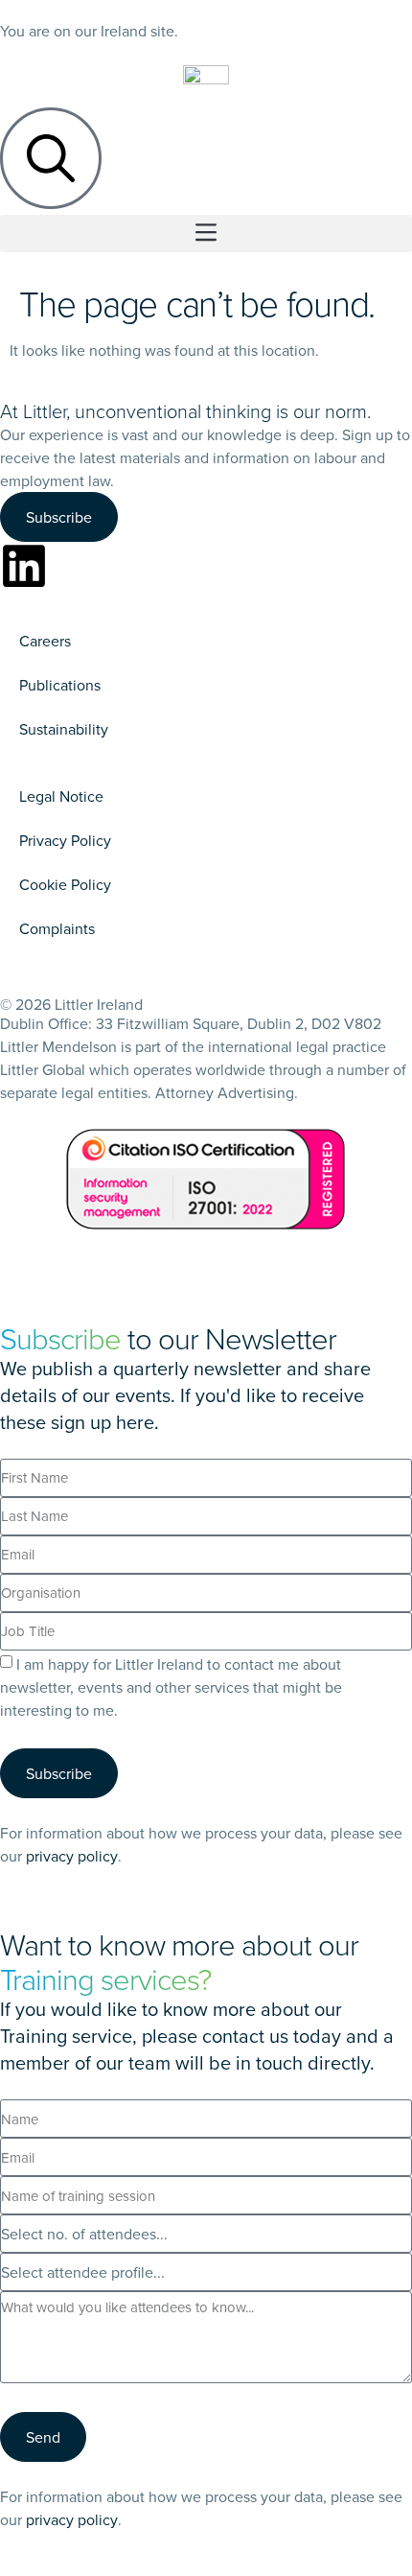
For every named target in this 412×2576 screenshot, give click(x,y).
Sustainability (64, 729)
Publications (60, 685)
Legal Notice (61, 796)
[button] (206, 234)
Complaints (57, 928)
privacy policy (72, 1856)
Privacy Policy (65, 840)
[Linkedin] (24, 566)
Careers (45, 641)
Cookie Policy (65, 884)
